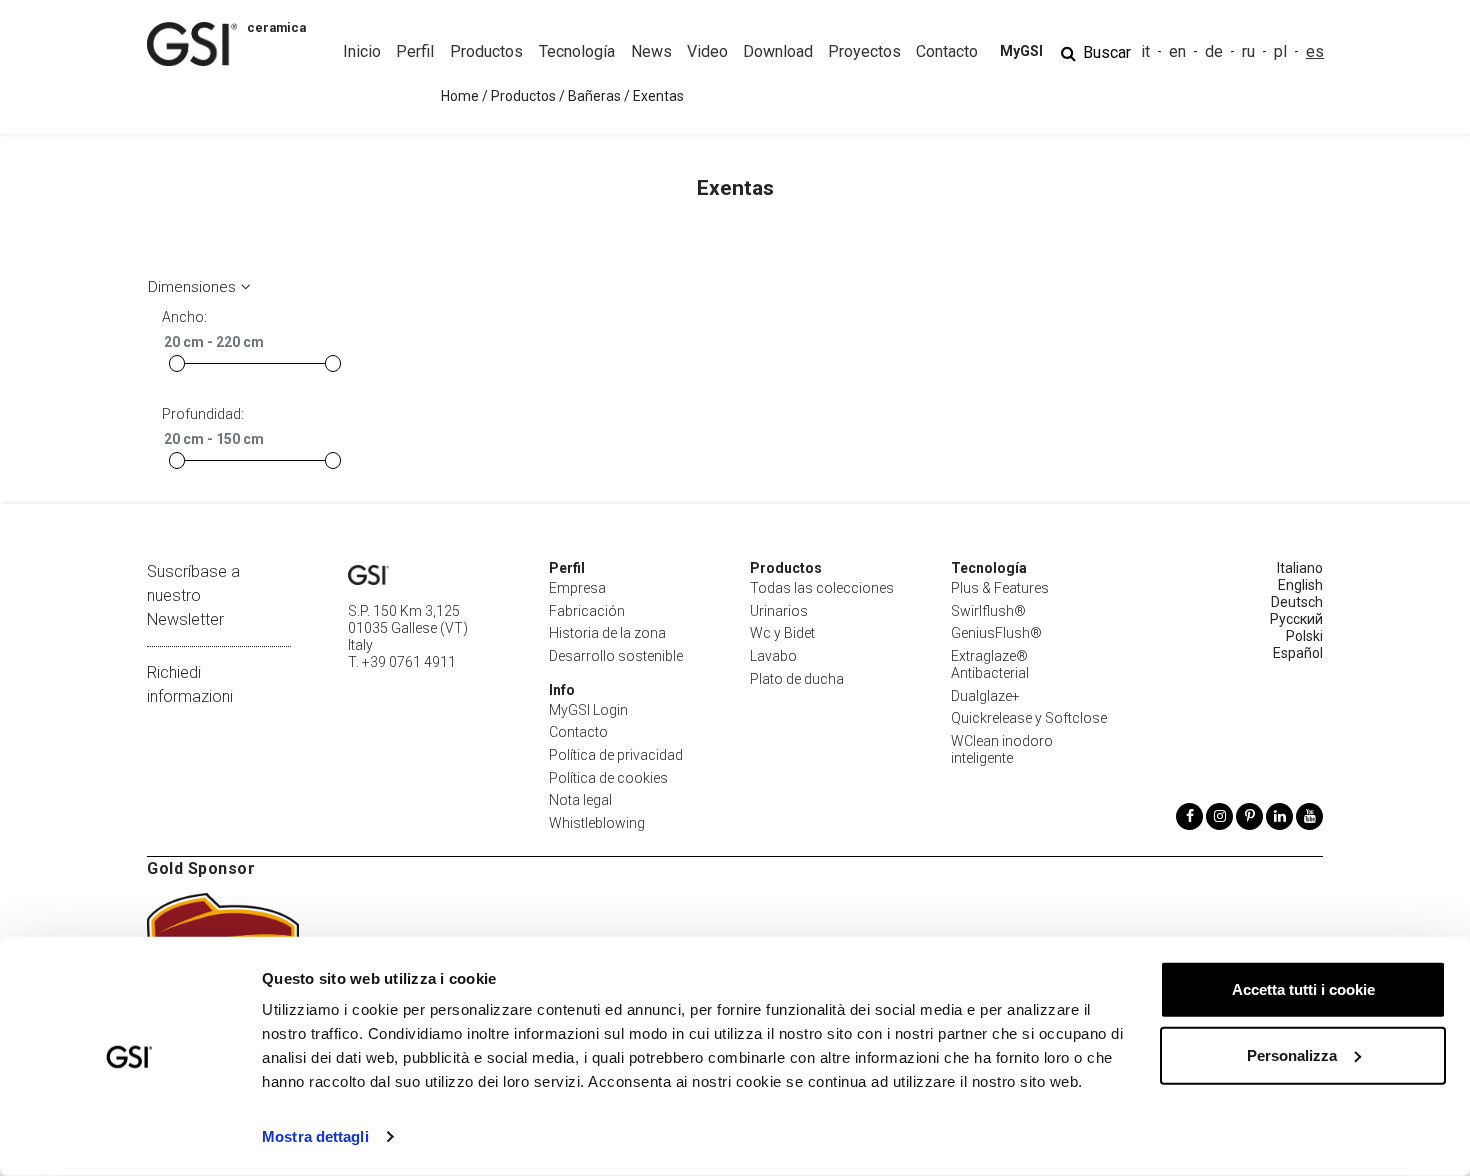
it (1145, 51)
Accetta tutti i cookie (1303, 989)
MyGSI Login (588, 710)
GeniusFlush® (996, 633)
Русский (1296, 619)
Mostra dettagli (315, 1136)
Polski (1304, 636)
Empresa (577, 588)
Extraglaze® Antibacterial (990, 664)
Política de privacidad (616, 755)
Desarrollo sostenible (616, 656)
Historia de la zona (607, 633)
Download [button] (778, 51)
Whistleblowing (597, 823)
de (1214, 51)
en (1177, 51)
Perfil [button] (415, 51)
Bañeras (594, 96)
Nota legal (580, 800)
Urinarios (779, 611)
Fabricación (587, 611)
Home (460, 96)
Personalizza (1292, 1054)
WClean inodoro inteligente (1002, 749)
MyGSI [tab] (1021, 51)
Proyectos (864, 51)
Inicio (362, 51)
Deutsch (1297, 602)
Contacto (578, 732)
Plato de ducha (797, 679)
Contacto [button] (947, 51)
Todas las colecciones (822, 588)
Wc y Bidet (782, 633)
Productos (523, 96)
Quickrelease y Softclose (1029, 718)
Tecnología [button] (577, 51)
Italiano (1300, 568)
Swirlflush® (988, 611)
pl (1280, 51)
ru (1248, 51)
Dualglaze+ (985, 696)
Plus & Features (1000, 588)
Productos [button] (486, 51)
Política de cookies (608, 778)
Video (707, 51)
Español (1298, 653)
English (1300, 585)
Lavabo (773, 656)
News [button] (651, 51)
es (1315, 51)
